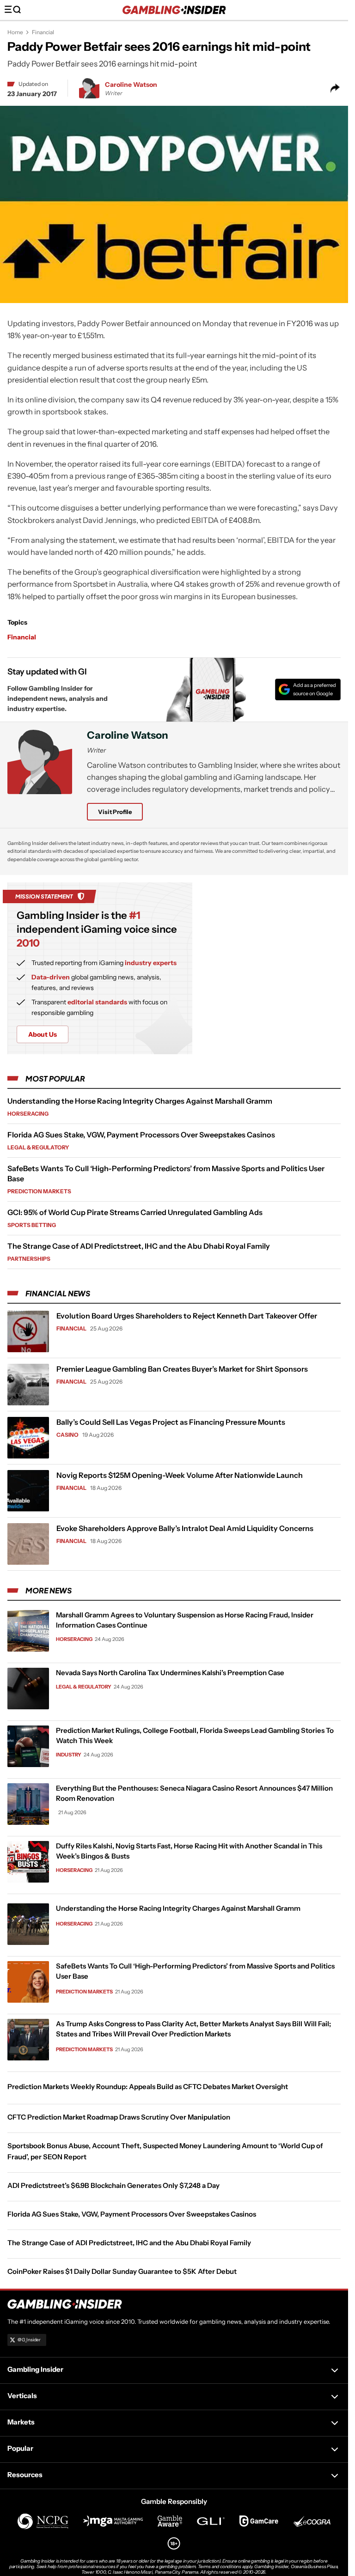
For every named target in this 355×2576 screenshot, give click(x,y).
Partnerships (29, 1259)
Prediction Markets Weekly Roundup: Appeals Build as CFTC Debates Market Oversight (148, 2087)
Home (15, 32)
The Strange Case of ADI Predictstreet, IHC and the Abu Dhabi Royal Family (139, 1246)
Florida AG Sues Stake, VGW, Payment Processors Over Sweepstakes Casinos (141, 1135)
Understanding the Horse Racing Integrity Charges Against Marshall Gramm (140, 1101)
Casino (67, 1435)
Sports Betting (32, 1225)
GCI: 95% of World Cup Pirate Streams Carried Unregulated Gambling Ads (135, 1212)
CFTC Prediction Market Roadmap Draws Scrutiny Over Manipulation (119, 2117)
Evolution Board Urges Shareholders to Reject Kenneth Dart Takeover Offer (187, 1316)
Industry (69, 1755)
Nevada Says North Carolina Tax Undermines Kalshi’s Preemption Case (170, 1673)
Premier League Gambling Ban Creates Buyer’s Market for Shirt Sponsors (182, 1369)
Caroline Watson (131, 85)
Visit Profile (115, 812)
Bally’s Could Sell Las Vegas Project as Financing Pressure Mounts (171, 1422)
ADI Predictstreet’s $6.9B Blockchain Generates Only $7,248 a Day (113, 2185)
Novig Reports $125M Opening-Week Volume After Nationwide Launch (180, 1475)
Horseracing (28, 1114)
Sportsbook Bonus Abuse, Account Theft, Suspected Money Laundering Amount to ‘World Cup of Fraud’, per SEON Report (165, 2151)
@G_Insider (29, 2340)
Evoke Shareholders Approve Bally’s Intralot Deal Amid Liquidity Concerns (185, 1528)
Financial (43, 32)
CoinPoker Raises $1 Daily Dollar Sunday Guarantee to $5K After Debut (122, 2271)
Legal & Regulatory (38, 1147)
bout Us (43, 1034)
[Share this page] (335, 88)
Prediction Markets (39, 1191)
